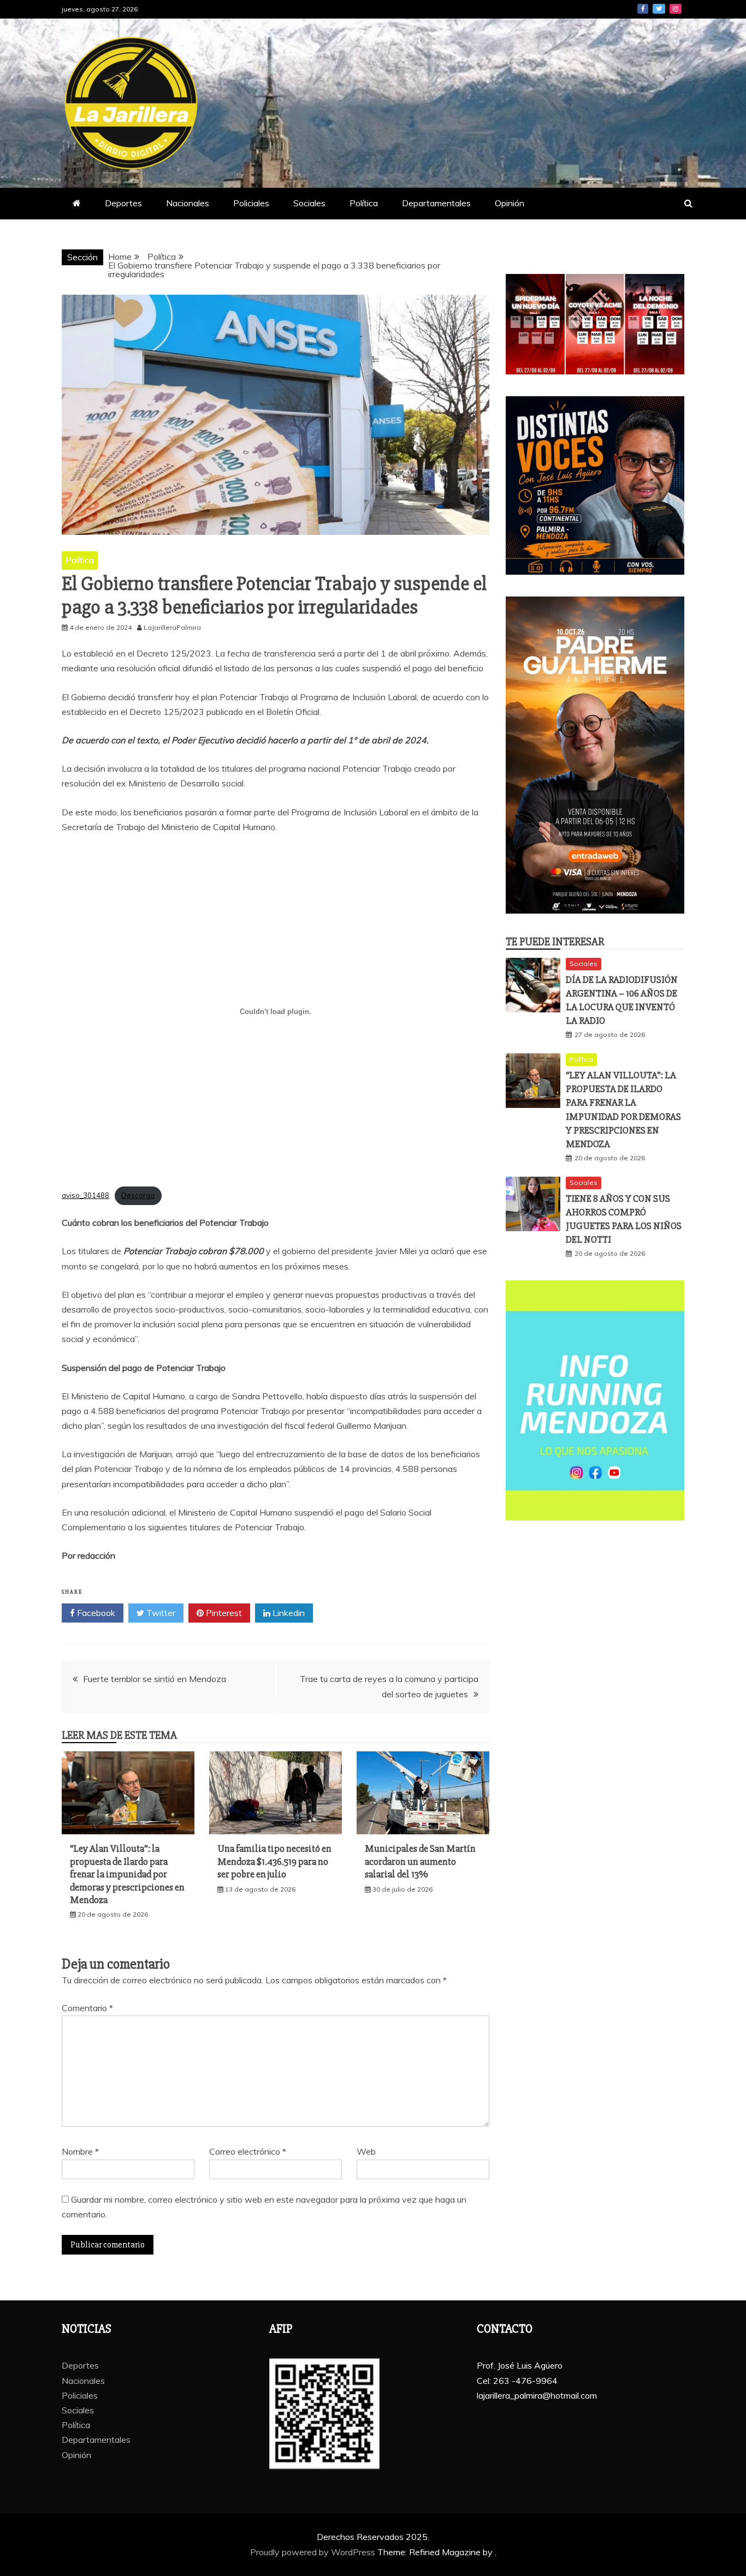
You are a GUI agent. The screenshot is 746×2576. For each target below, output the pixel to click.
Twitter (659, 9)
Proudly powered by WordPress (314, 2552)
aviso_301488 (85, 1195)
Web (366, 2151)
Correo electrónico (248, 2151)
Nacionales (188, 203)
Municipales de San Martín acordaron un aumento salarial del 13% (420, 1861)
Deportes (123, 203)
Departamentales (436, 203)
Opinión (510, 203)
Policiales (251, 203)
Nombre (80, 2151)
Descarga (138, 1195)
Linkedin (288, 1613)
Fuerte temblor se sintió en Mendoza (155, 1679)
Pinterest (223, 1613)
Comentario (87, 2008)
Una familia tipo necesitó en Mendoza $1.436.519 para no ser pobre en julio (274, 1861)
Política (364, 203)
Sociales (309, 203)
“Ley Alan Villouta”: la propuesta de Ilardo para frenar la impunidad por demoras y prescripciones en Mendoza (127, 1874)
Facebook (643, 9)
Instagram (676, 9)
